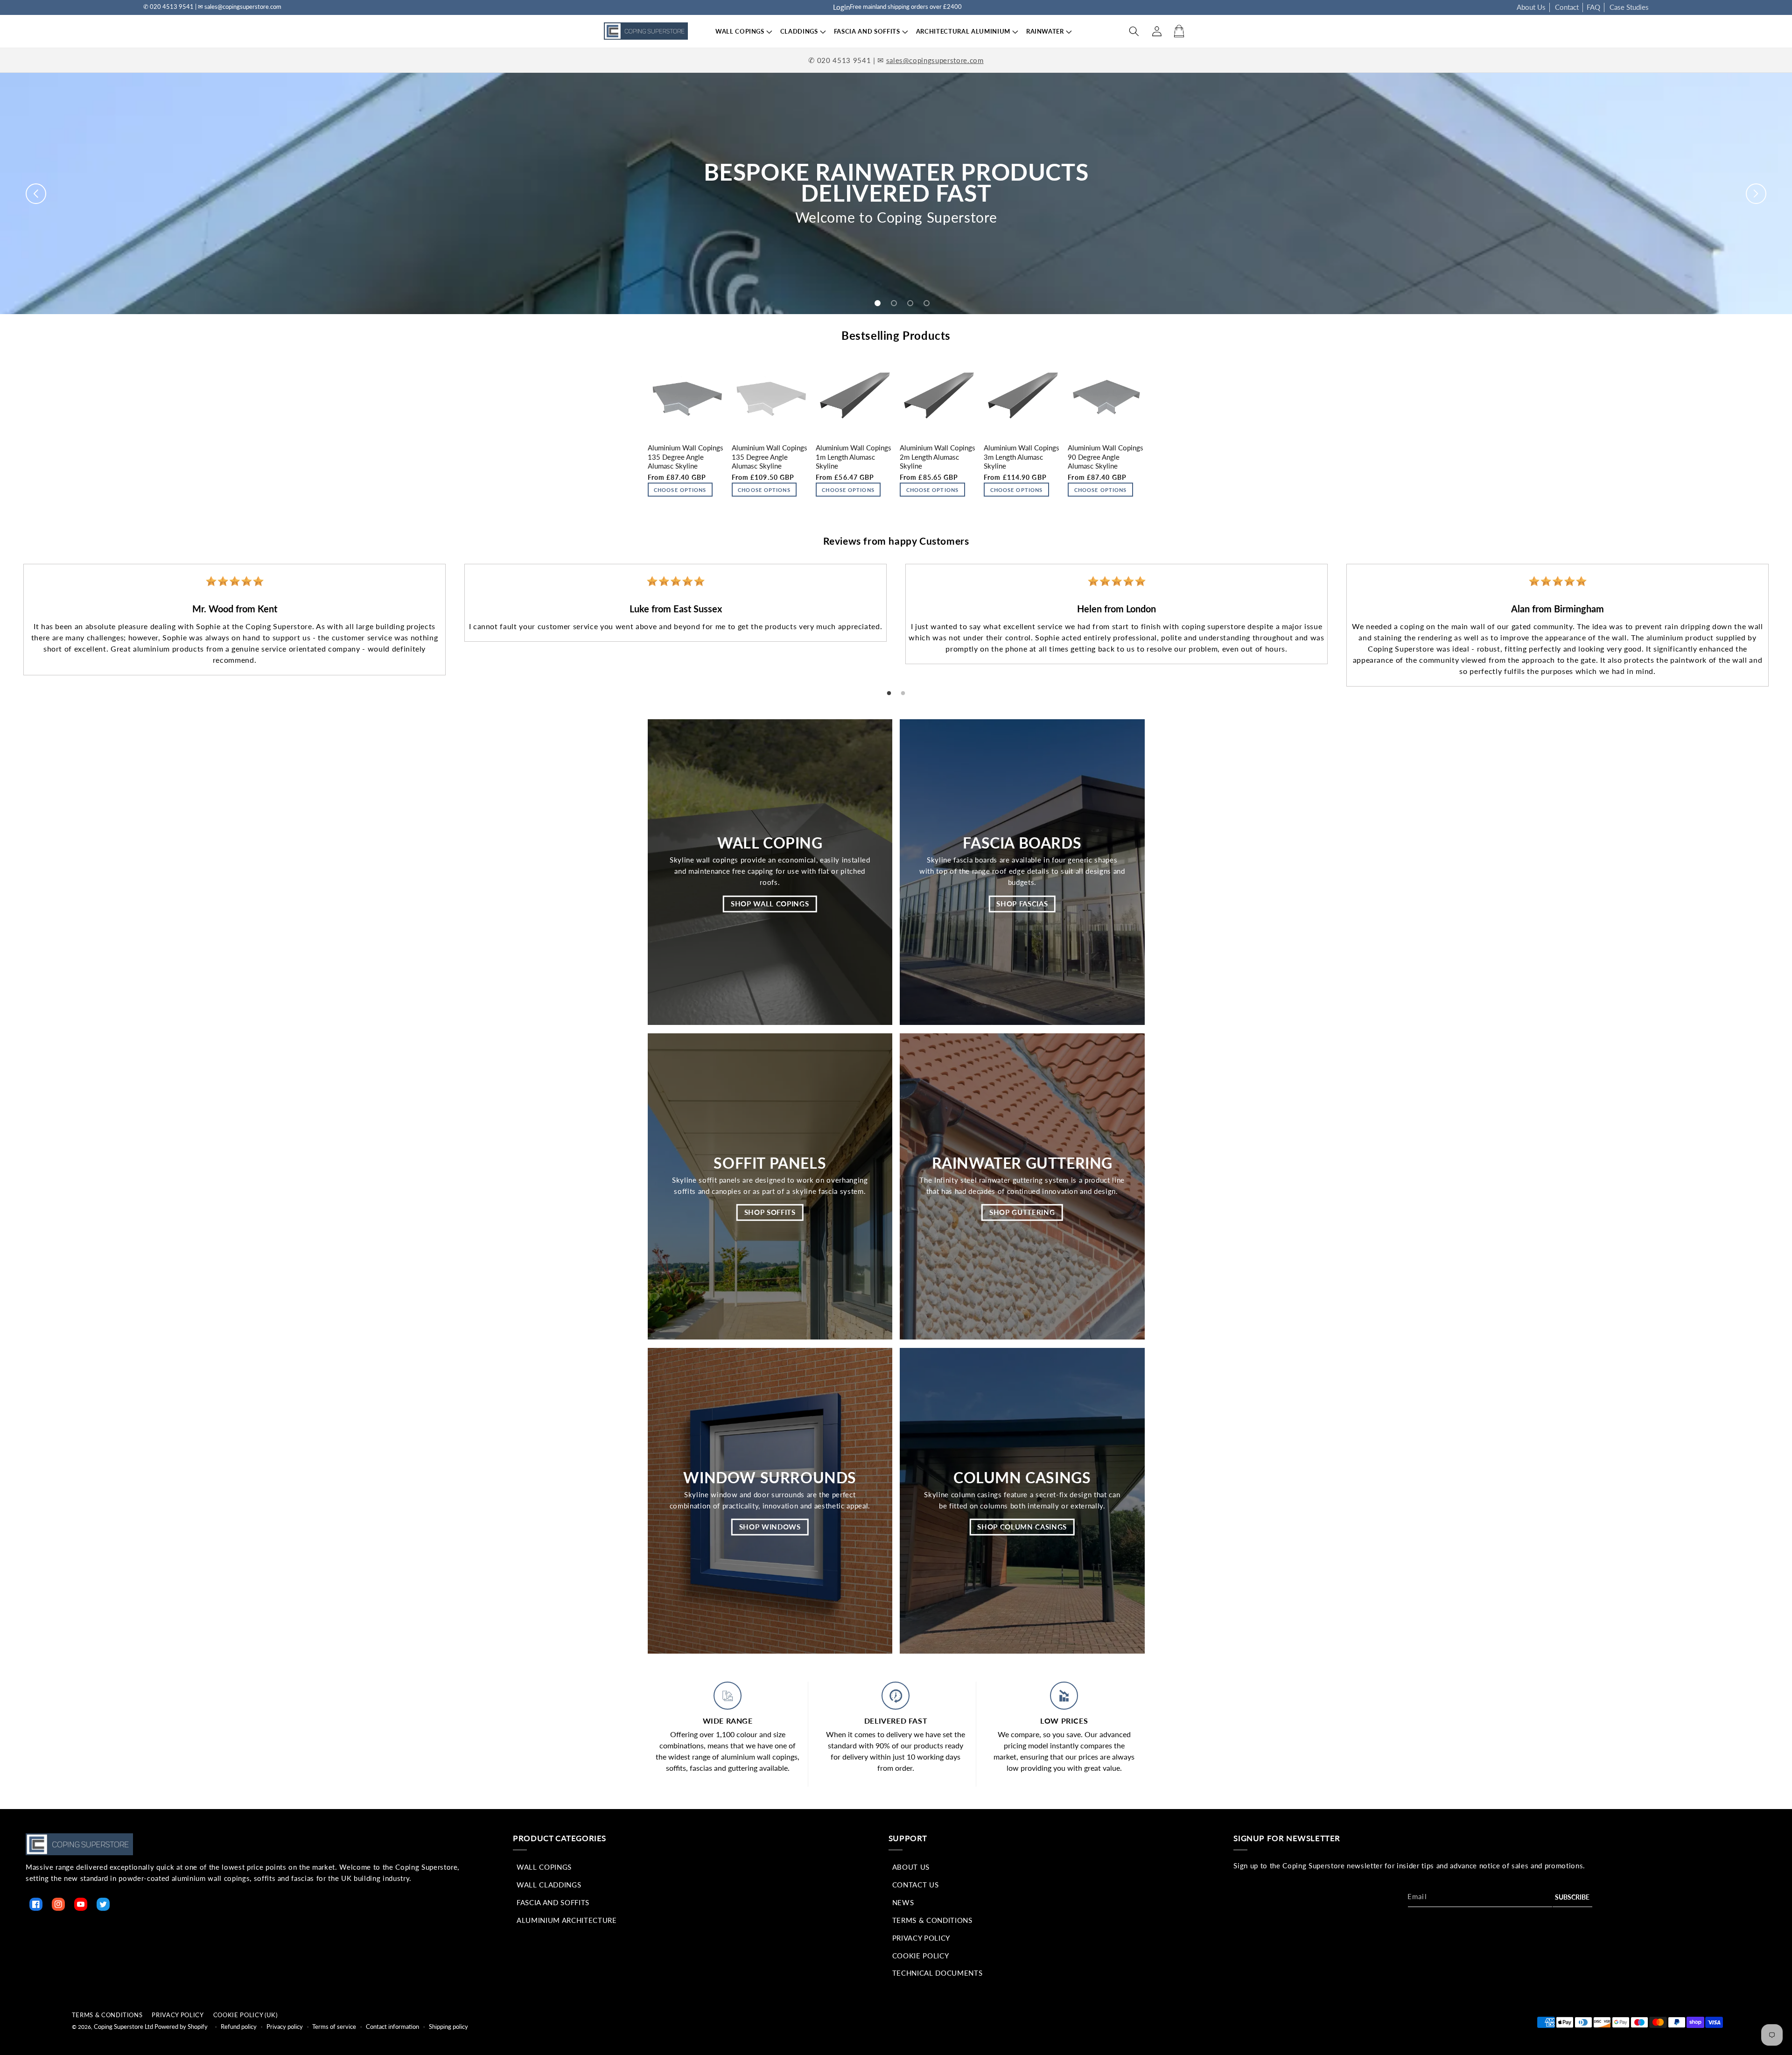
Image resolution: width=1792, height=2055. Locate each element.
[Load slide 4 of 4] (927, 303)
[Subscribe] (1573, 1897)
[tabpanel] (234, 620)
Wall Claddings (549, 1885)
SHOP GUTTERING (1022, 1212)
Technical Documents (938, 1973)
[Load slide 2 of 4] (894, 303)
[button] (740, 32)
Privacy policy (285, 2027)
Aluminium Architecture (567, 1920)
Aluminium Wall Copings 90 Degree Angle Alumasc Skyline (1106, 457)
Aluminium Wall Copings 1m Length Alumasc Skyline (854, 457)
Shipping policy (448, 2027)
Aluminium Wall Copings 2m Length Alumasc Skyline (938, 457)
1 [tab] (889, 694)
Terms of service (334, 2027)
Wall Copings (544, 1867)
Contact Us (916, 1885)
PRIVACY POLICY (178, 2015)
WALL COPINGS (740, 31)
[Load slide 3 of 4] (910, 303)
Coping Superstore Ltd (123, 2027)
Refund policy (239, 2027)
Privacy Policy (921, 1938)
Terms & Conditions (932, 1920)
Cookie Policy (921, 1956)
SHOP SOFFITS (770, 1212)
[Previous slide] (36, 194)
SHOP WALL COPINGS (770, 904)
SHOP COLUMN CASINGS (1022, 1527)
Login (841, 7)
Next (1785, 617)
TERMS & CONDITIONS (107, 2015)
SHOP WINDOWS (770, 1527)
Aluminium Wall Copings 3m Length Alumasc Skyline (1022, 457)
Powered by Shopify (181, 2027)
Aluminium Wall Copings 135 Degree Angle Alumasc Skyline (686, 457)
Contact (1567, 7)
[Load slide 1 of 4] (878, 303)
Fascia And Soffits (553, 1902)
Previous (7, 617)
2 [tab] (903, 694)
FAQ (1593, 7)
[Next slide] (1756, 194)
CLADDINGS (799, 31)
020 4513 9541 (844, 60)
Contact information (392, 2027)
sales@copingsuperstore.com (935, 60)
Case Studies (1629, 7)
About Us (1531, 7)
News (903, 1902)
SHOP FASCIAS (1022, 904)
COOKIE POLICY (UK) (245, 2015)
